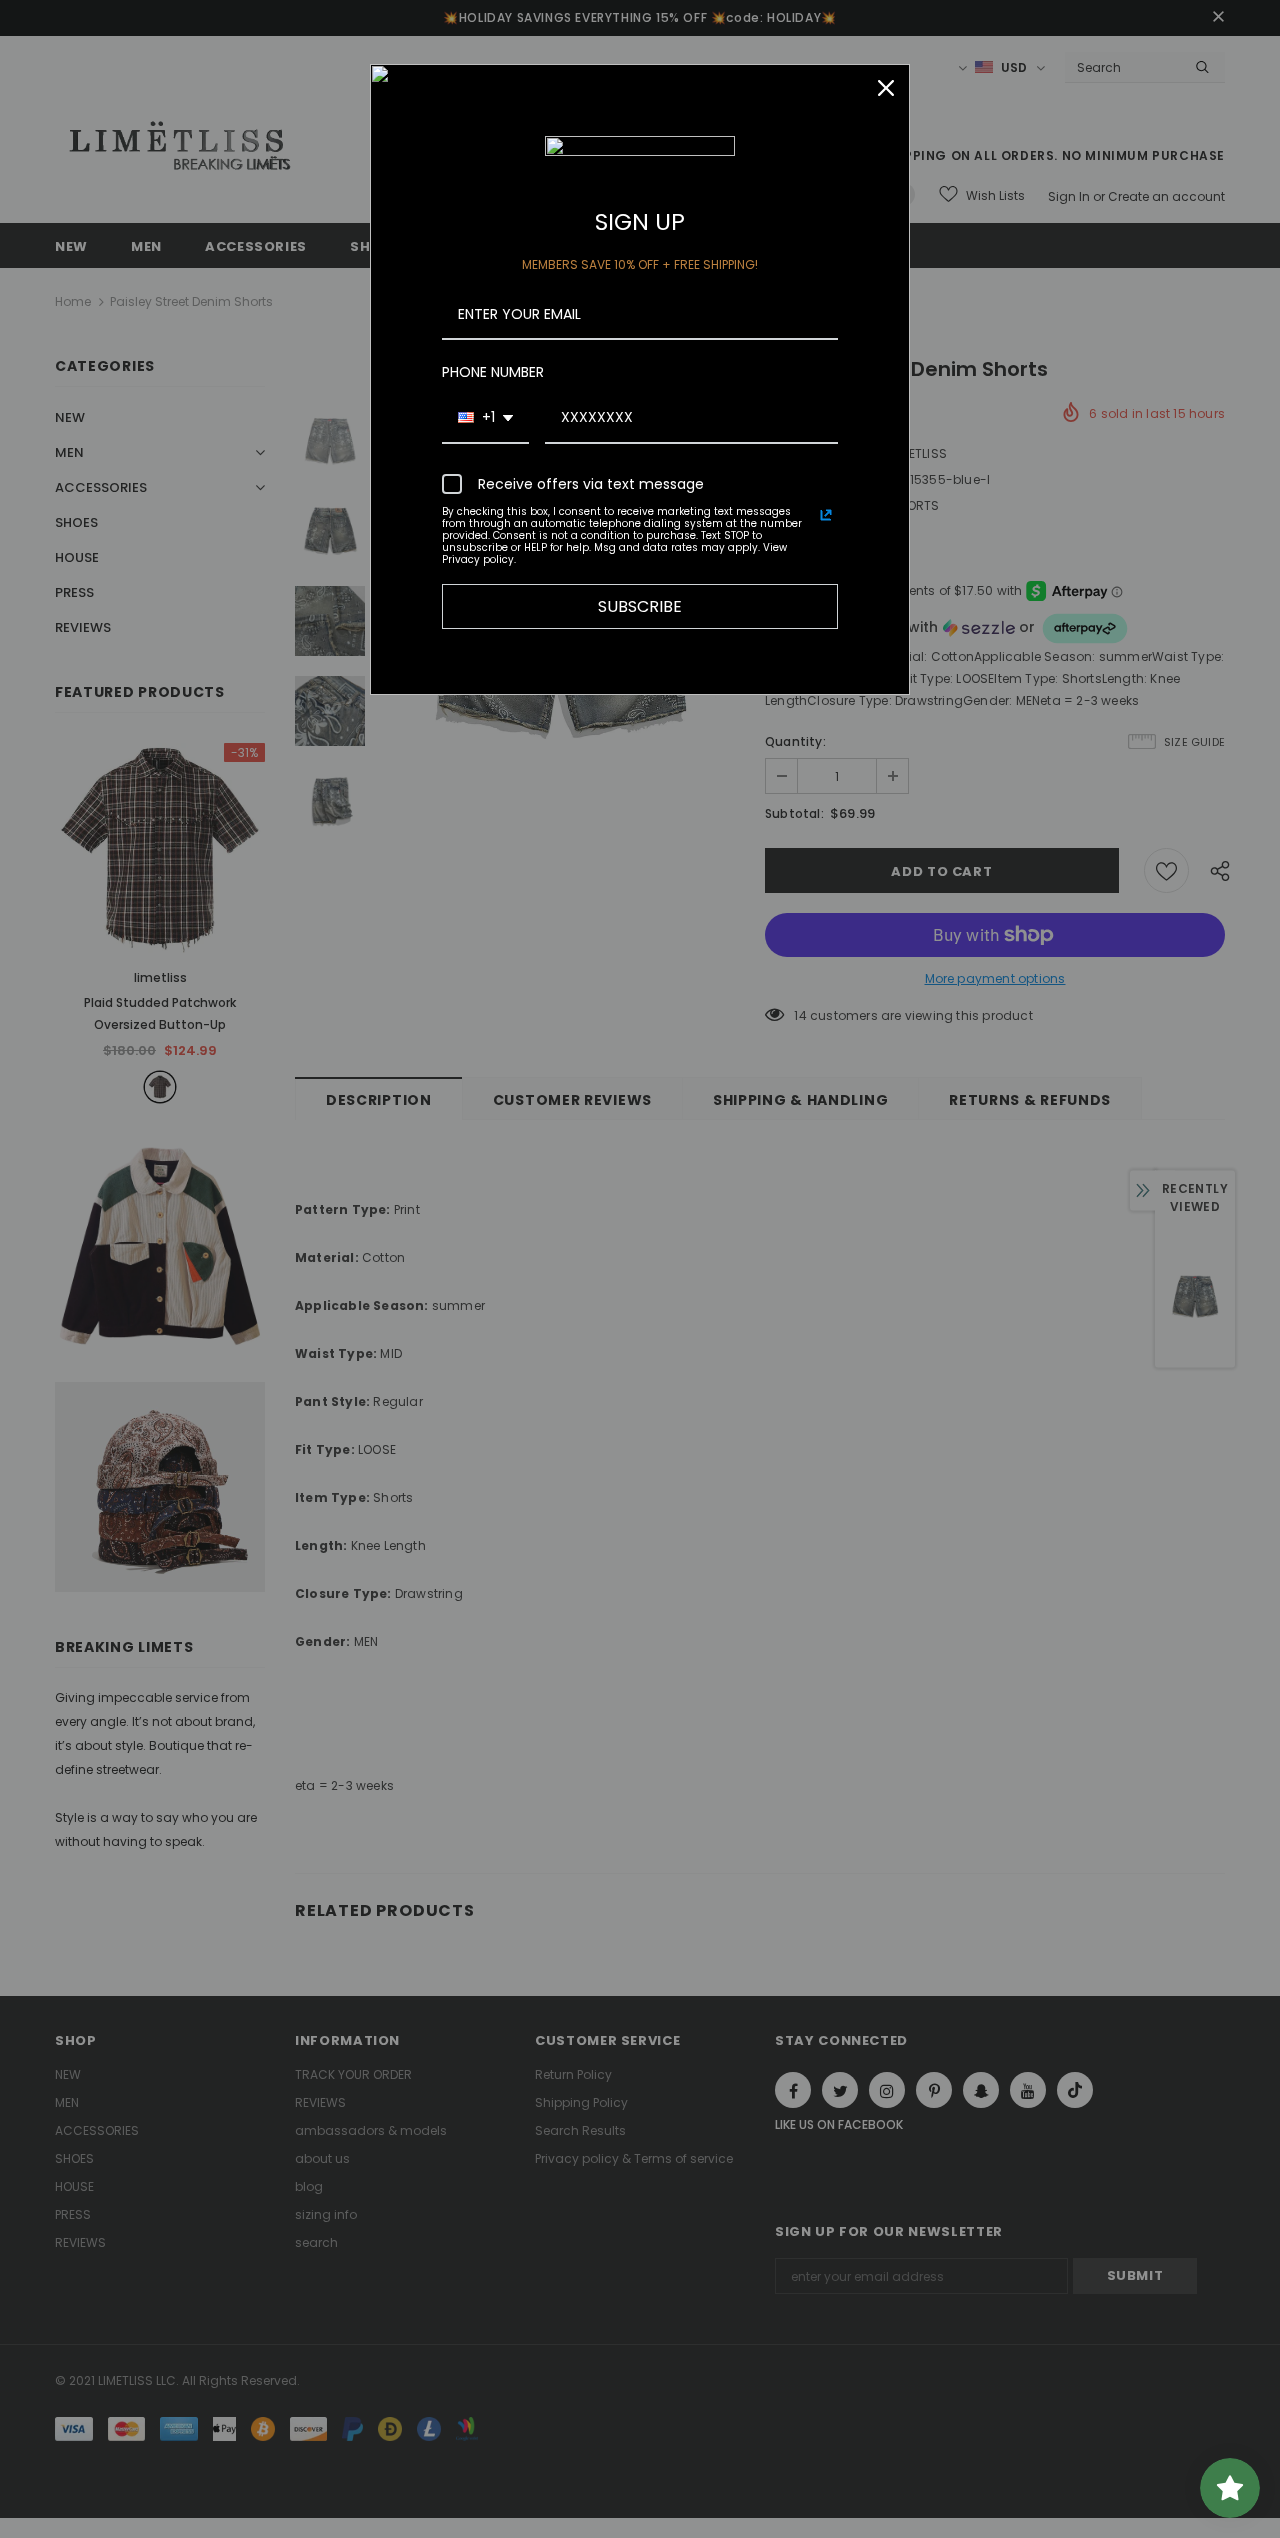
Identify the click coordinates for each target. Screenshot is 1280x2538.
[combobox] (485, 418)
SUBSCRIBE (640, 606)
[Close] (886, 88)
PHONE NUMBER (493, 372)
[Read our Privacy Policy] (826, 515)
